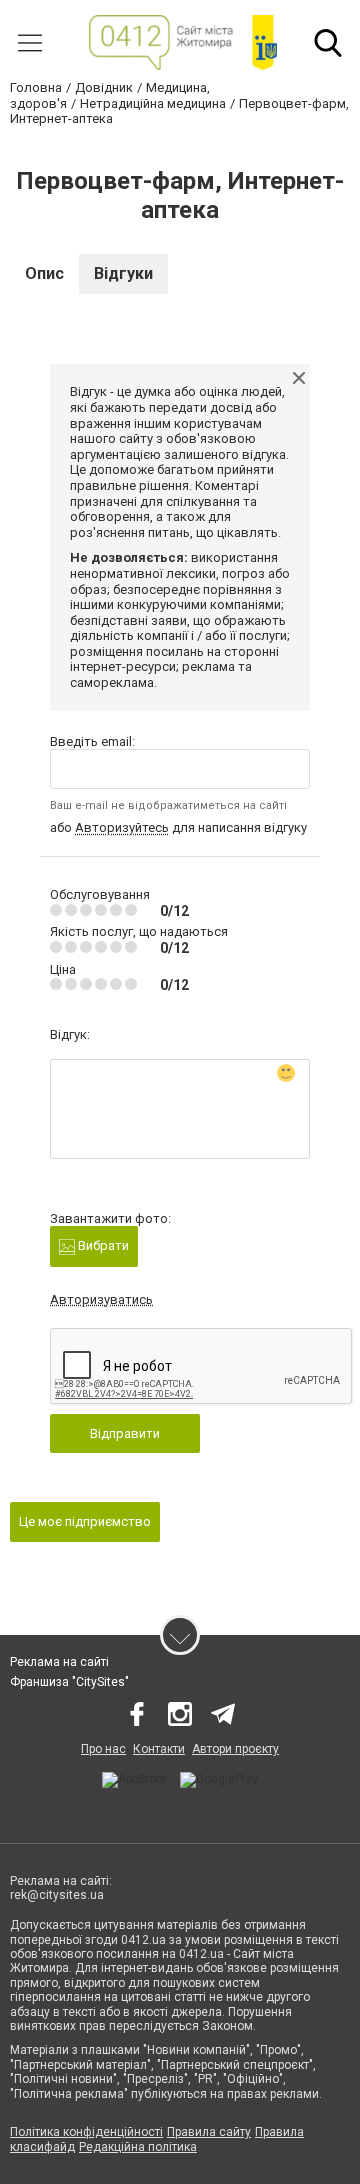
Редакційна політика (138, 2147)
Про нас (103, 1749)
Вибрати (102, 1245)
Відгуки (123, 273)
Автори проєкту (235, 1749)
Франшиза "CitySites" (69, 1682)
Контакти (159, 1749)
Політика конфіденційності (86, 2132)
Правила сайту (209, 2132)
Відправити (125, 1433)
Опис (44, 273)
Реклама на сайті (59, 1662)
